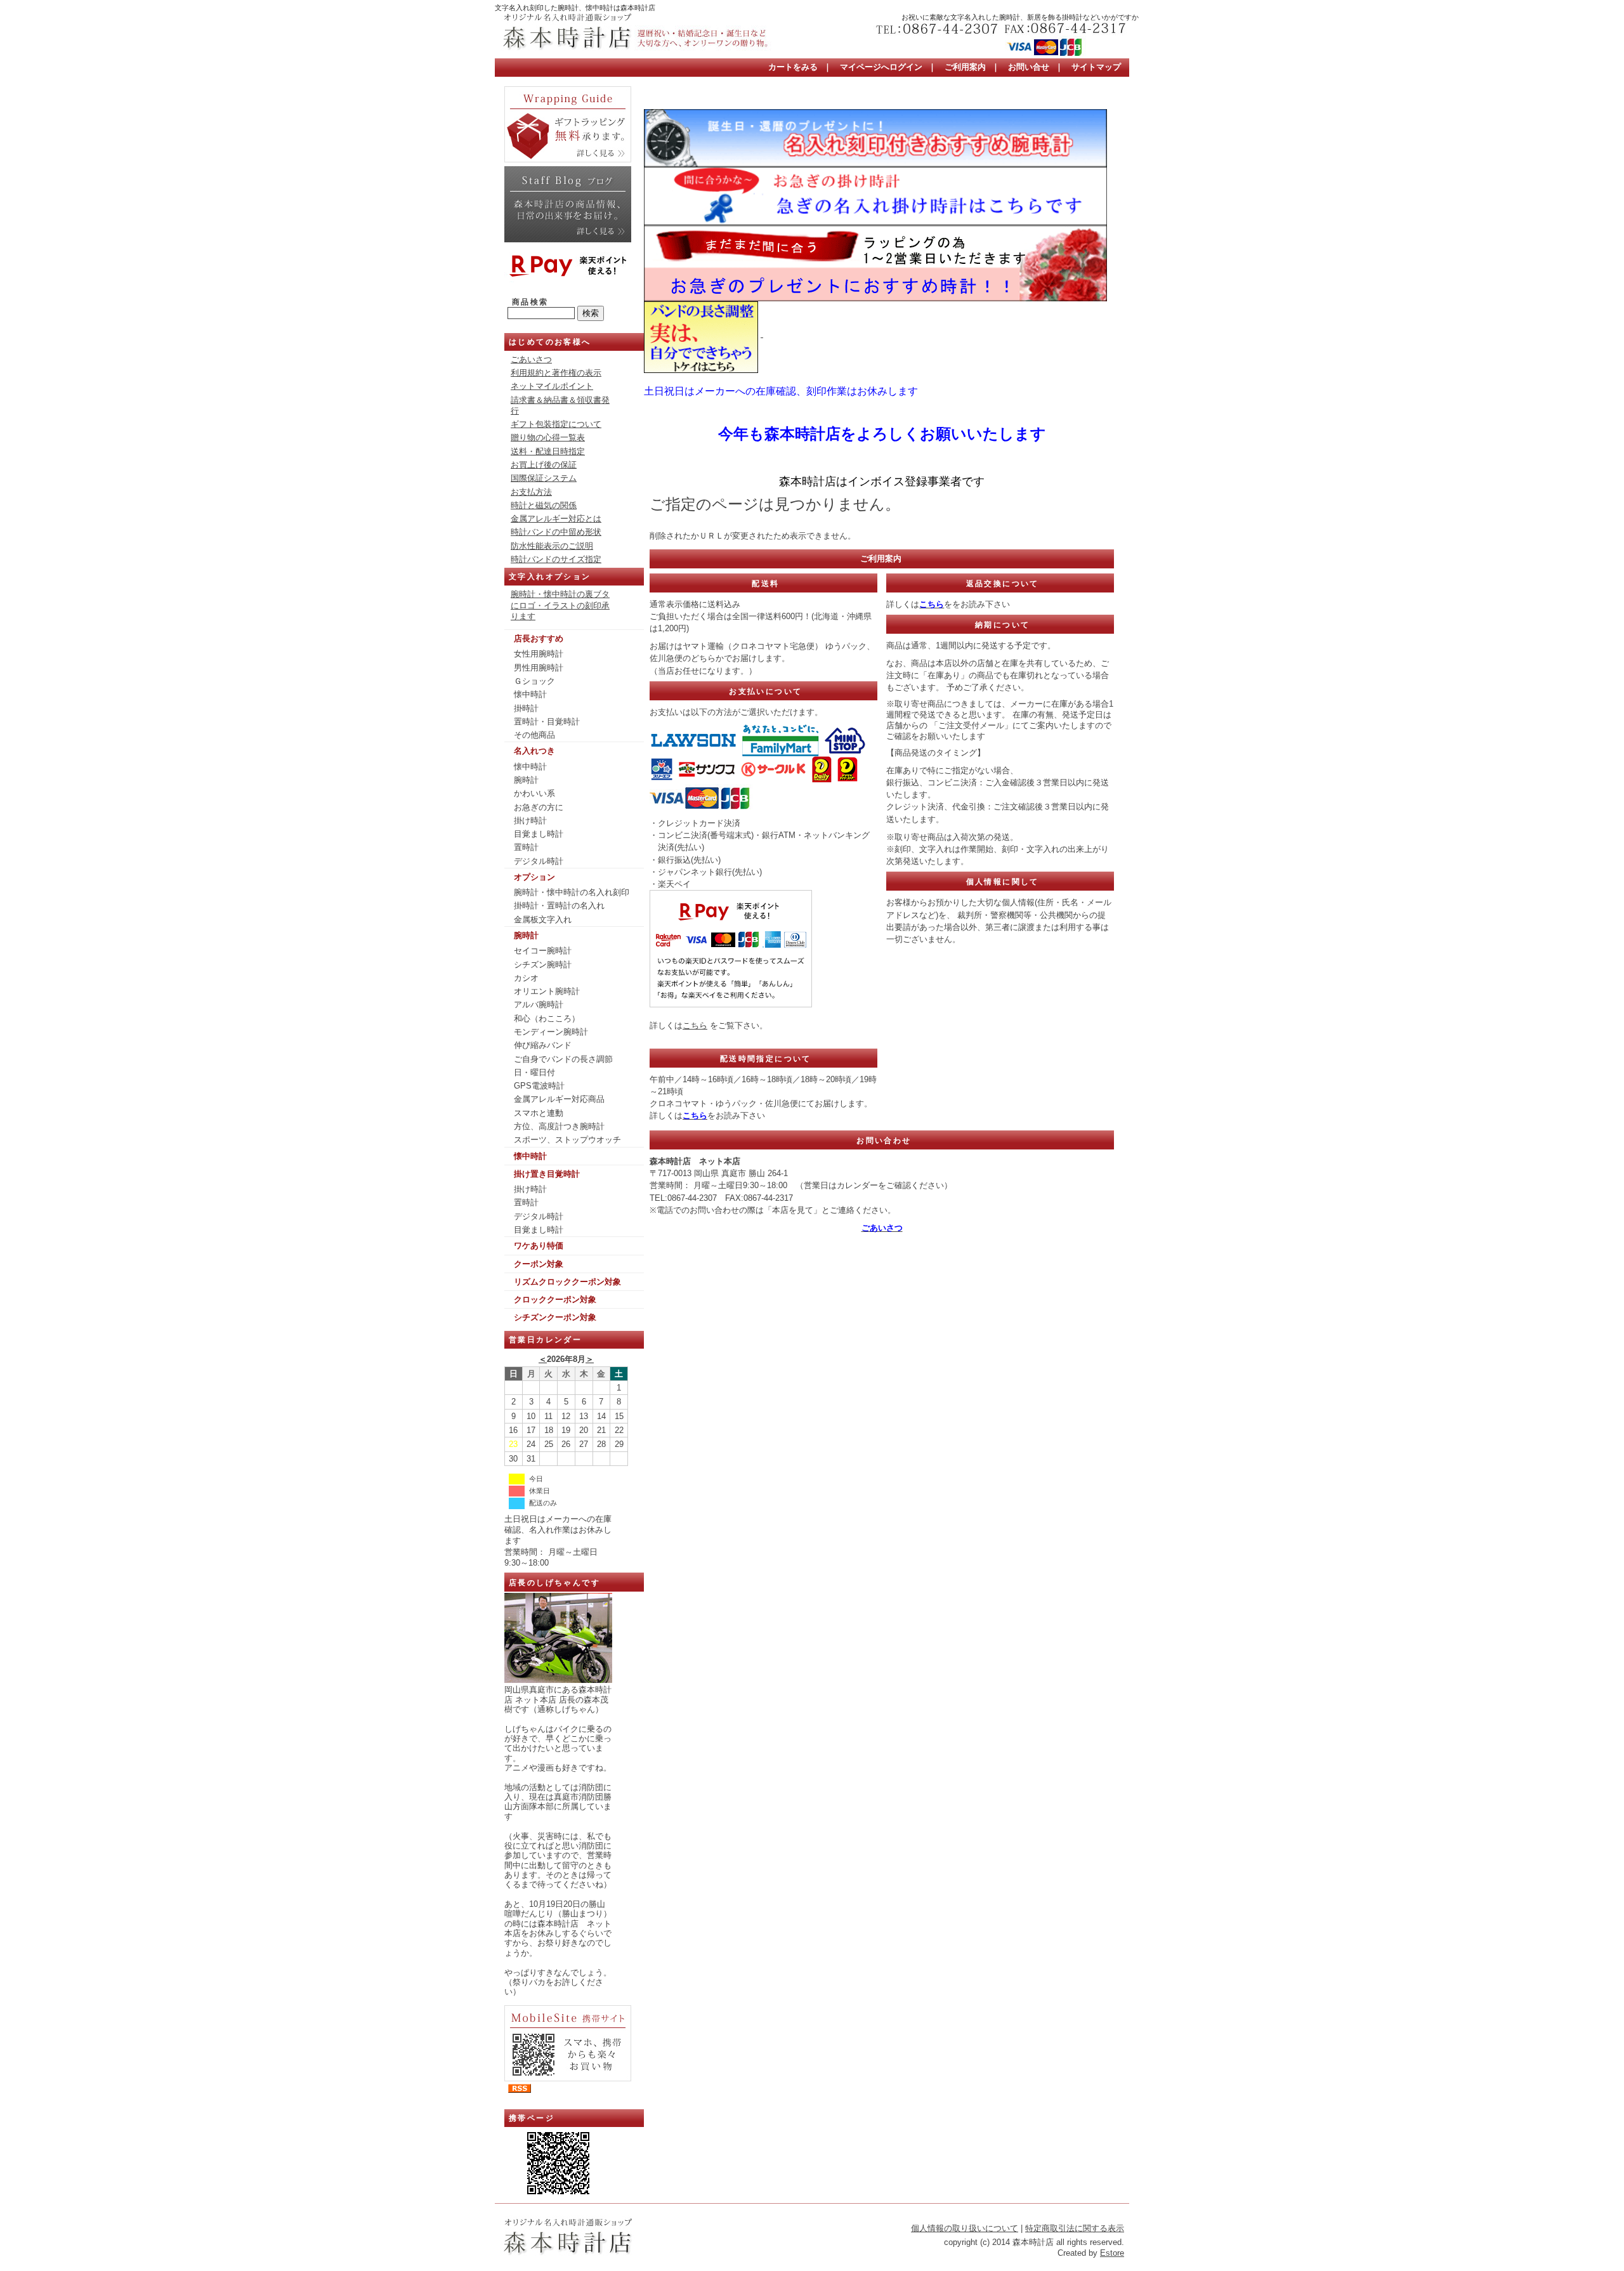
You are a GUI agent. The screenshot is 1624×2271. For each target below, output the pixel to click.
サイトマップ (1096, 67)
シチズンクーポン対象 (555, 1317)
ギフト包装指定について (556, 424)
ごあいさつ (531, 359)
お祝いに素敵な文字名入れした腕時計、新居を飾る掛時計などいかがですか (1020, 17)
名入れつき (534, 751)
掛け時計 (530, 821)
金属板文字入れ (543, 920)
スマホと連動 (539, 1113)
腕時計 (526, 780)
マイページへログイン (881, 67)
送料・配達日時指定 (548, 451)
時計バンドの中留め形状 (556, 532)
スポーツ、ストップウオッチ (567, 1140)
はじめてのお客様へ (550, 342)
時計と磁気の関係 (544, 505)
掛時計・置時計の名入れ (559, 906)
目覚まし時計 (539, 834)
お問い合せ (1029, 67)
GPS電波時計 (539, 1086)
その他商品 (534, 735)
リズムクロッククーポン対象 (567, 1282)
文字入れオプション (550, 577)
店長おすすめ (539, 638)
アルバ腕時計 (539, 1005)
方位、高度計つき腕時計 (559, 1126)
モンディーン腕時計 (551, 1032)
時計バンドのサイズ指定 (556, 559)
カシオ (526, 978)
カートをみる (793, 67)
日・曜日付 (534, 1072)
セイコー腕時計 (543, 951)
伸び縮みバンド (543, 1045)
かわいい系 (534, 793)
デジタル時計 (539, 861)
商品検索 (530, 302)
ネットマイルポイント (552, 386)
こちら (695, 1025)
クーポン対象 (539, 1264)
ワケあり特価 (539, 1246)
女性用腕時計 (539, 654)
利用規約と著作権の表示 (556, 373)
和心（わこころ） (547, 1018)
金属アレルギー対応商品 (559, 1099)
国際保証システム (544, 478)
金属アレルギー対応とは (556, 519)
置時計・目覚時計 (547, 722)
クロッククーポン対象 (555, 1299)
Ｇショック (534, 681)
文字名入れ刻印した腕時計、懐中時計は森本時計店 (575, 8)
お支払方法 (531, 492)
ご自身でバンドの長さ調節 (563, 1059)
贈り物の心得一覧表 (548, 437)
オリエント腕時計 (547, 991)
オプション (534, 877)
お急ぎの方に (539, 807)
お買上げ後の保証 (544, 465)
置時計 (526, 847)
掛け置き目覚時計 (547, 1174)
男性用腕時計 (539, 668)
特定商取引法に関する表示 (1075, 2228)
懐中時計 (530, 694)
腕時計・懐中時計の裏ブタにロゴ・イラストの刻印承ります (560, 605)
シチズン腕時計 (543, 965)
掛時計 (526, 708)
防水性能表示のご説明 (552, 546)
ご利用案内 (965, 67)
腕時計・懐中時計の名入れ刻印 (572, 892)
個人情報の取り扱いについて (965, 2228)
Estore (1112, 2253)
